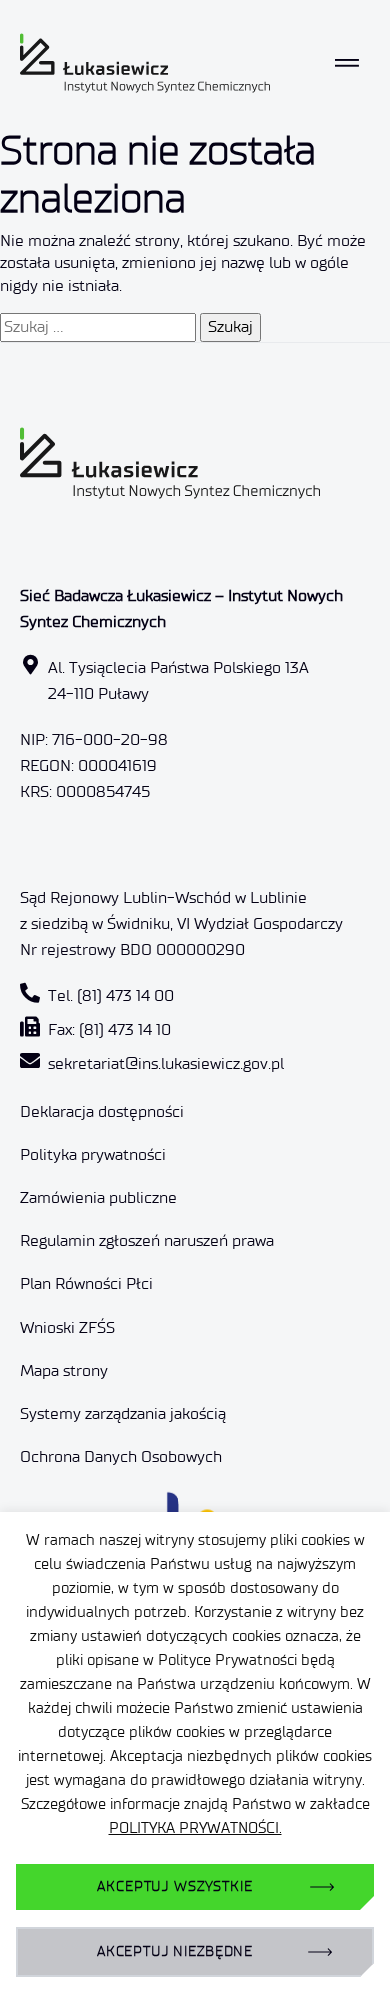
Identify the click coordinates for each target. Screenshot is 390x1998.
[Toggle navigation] (347, 63)
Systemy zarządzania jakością (123, 1413)
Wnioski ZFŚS (67, 1327)
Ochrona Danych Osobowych (121, 1456)
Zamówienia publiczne (98, 1197)
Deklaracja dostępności (102, 1111)
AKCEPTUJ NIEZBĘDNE (175, 1951)
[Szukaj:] (98, 327)
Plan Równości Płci (86, 1283)
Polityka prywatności (93, 1154)
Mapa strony (64, 1370)
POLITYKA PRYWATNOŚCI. (195, 1828)
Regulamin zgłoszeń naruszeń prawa (147, 1240)
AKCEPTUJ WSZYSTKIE (174, 1886)
